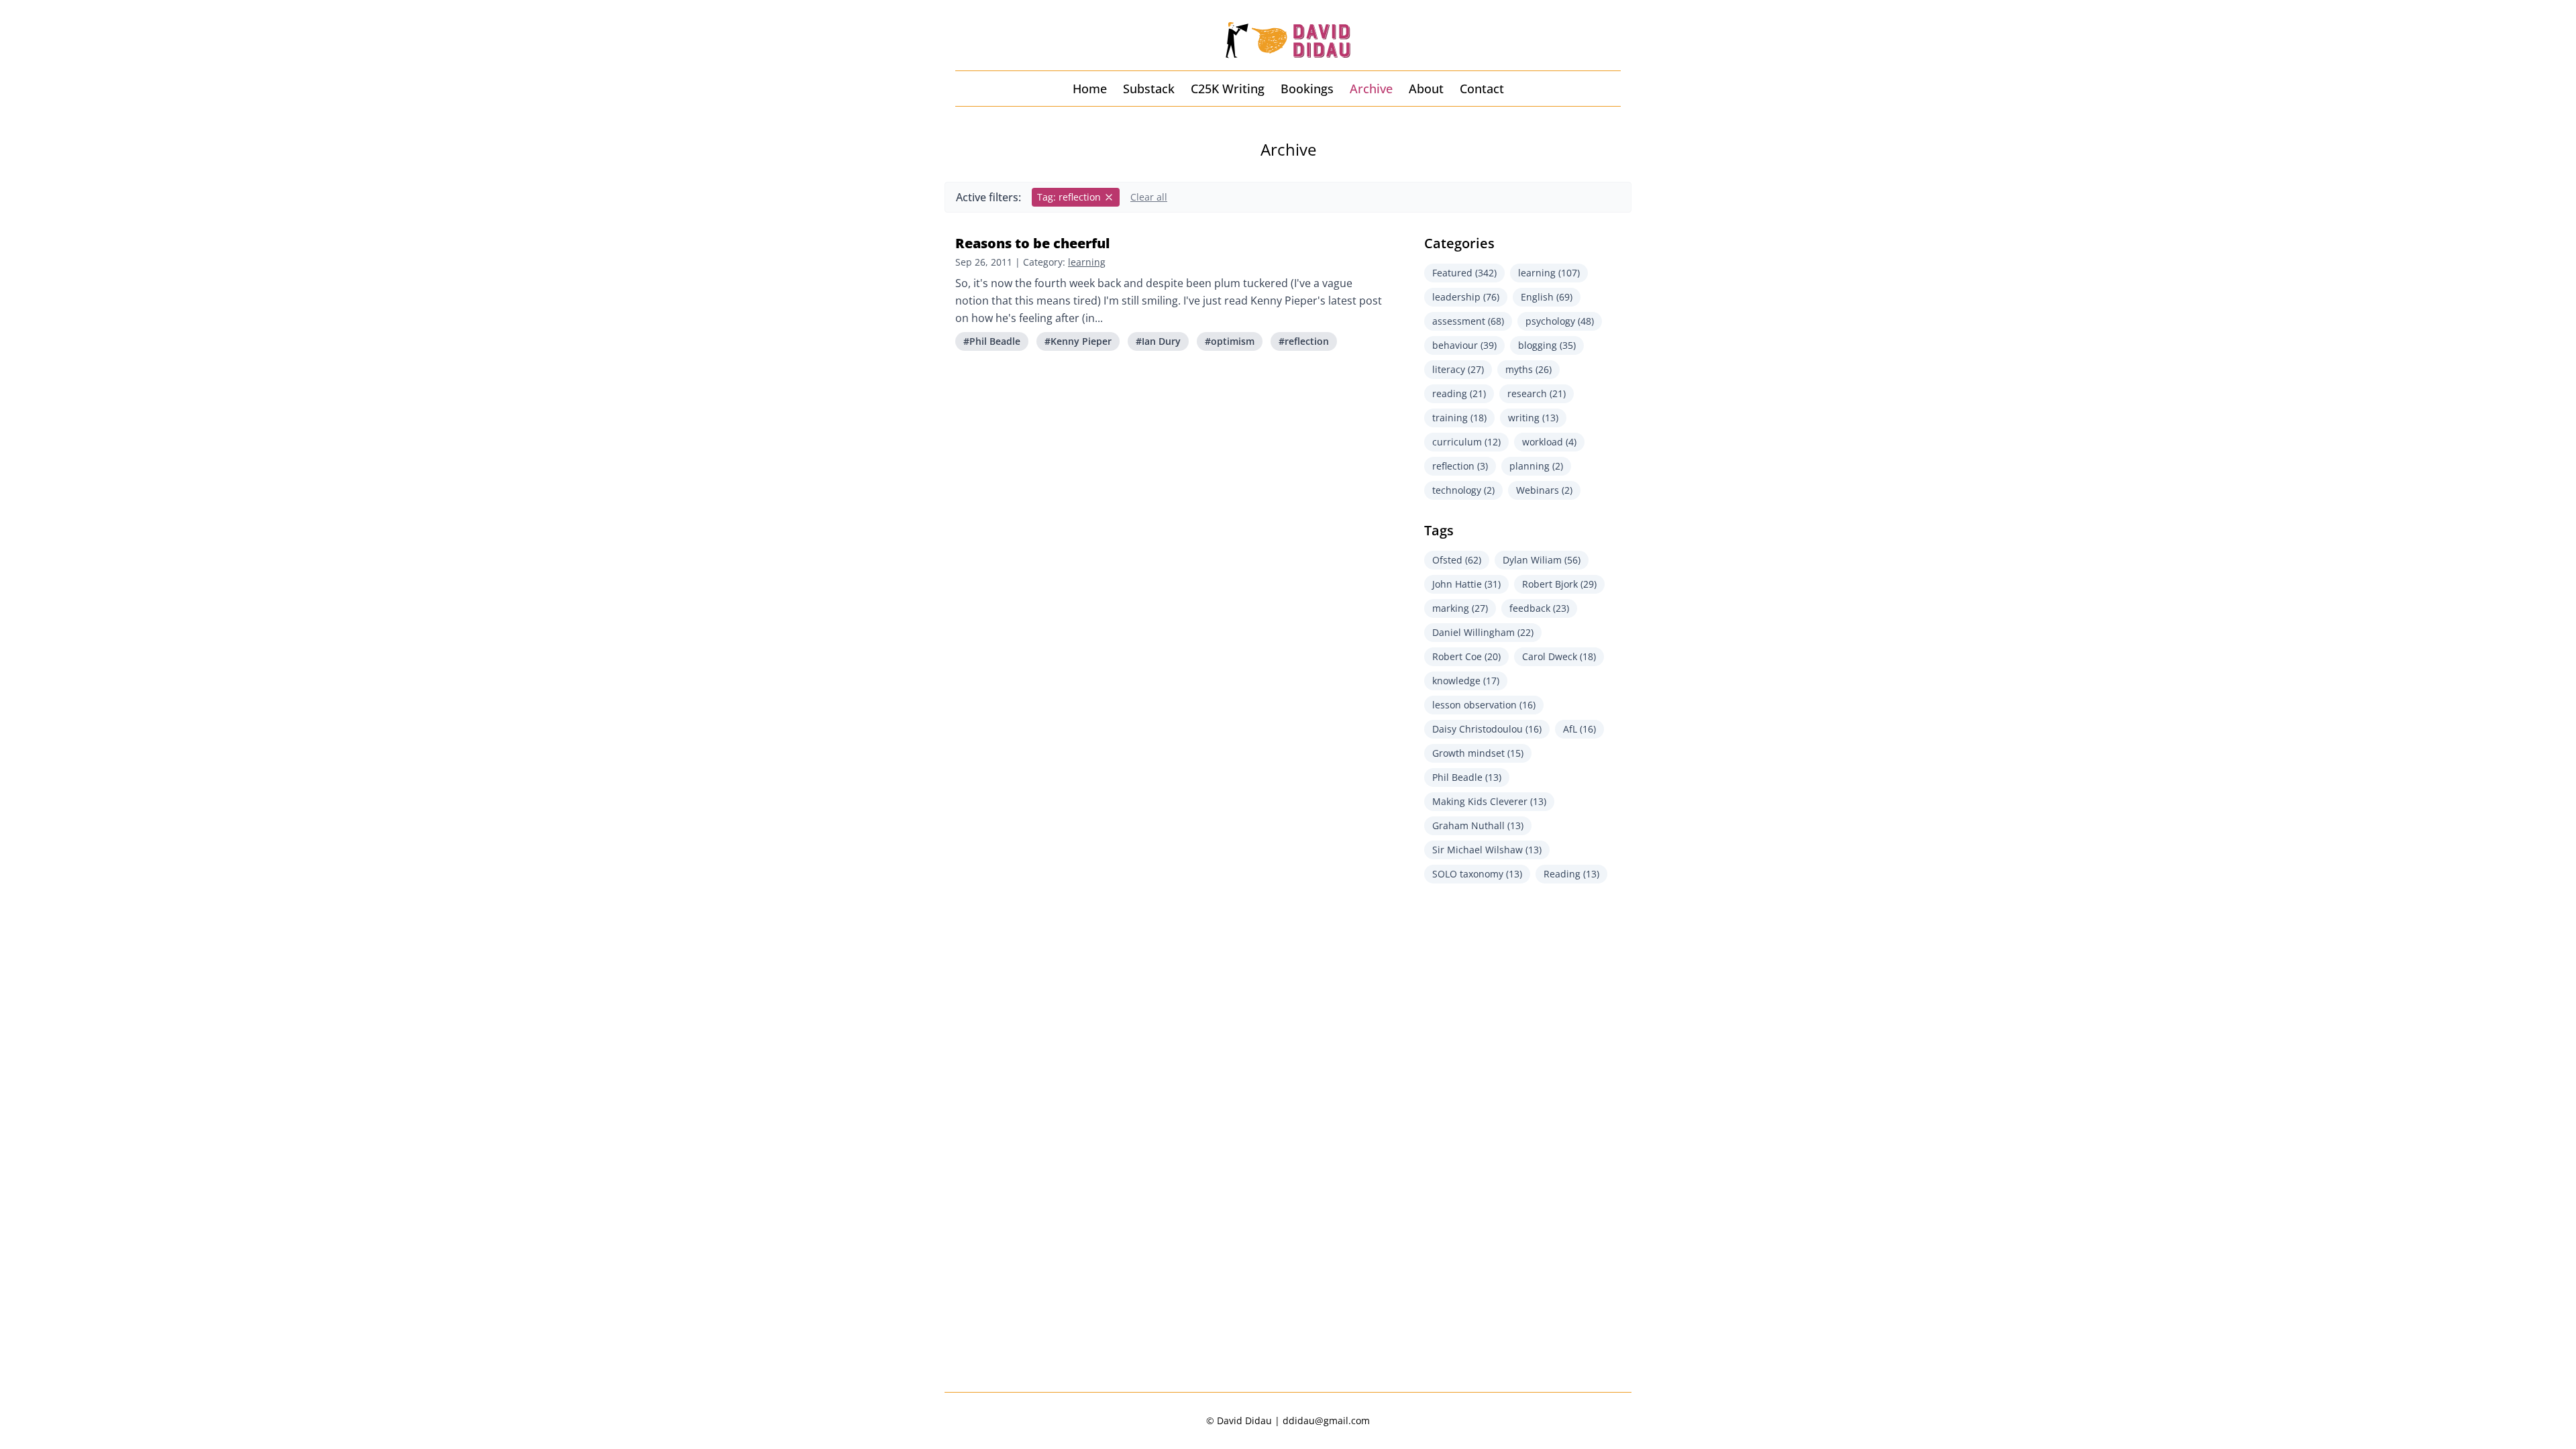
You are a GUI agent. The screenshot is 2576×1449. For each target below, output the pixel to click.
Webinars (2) (1544, 490)
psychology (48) (1560, 321)
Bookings (1307, 89)
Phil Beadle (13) (1467, 777)
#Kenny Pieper (1078, 341)
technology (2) (1463, 490)
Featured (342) (1464, 273)
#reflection (1304, 341)
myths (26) (1528, 369)
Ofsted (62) (1457, 560)
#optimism (1230, 341)
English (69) (1547, 297)
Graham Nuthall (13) (1478, 825)
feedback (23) (1539, 608)
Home (1090, 89)
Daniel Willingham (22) (1483, 632)
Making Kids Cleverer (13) (1489, 801)
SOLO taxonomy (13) (1477, 874)
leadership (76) (1466, 297)
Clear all (1149, 197)
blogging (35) (1547, 345)
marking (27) (1460, 608)
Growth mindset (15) (1478, 753)
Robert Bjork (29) (1559, 584)
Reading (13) (1571, 874)
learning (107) (1549, 273)
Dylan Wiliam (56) (1542, 560)
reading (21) (1459, 393)
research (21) (1537, 393)
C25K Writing (1228, 89)
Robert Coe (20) (1466, 656)
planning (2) (1536, 466)
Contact (1482, 89)
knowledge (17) (1466, 681)
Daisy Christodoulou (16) (1487, 729)
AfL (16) (1579, 729)
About (1426, 89)
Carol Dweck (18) (1559, 656)
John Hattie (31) (1466, 584)
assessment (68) (1468, 321)
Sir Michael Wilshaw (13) (1487, 850)
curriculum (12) (1466, 442)
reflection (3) (1460, 466)
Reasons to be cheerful (1032, 243)
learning (1087, 262)
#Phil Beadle (992, 341)
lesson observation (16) (1484, 705)
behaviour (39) (1464, 345)
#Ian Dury (1158, 341)
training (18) (1459, 418)
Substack (1149, 89)
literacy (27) (1458, 369)
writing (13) (1533, 418)
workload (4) (1549, 442)
